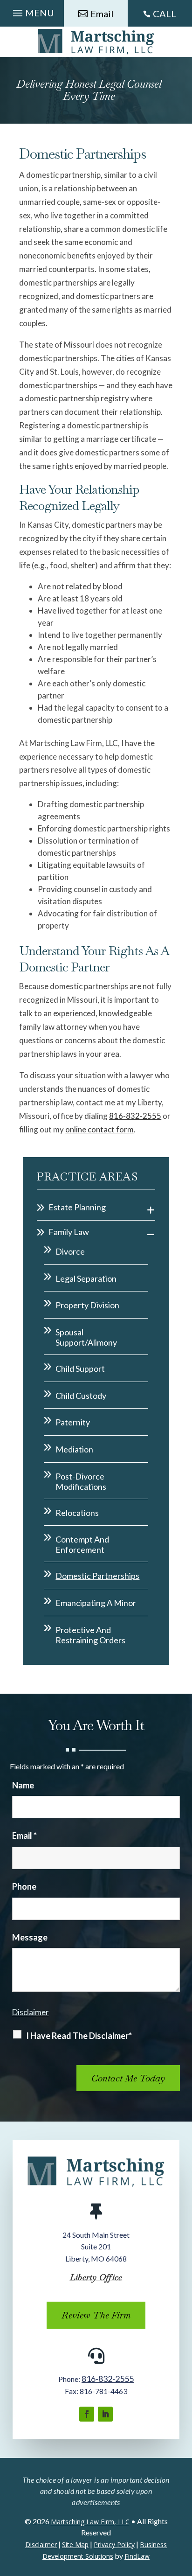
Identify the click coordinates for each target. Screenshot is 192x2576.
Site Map (75, 2545)
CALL (165, 14)
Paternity (73, 1422)
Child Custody (81, 1396)
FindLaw (137, 2556)
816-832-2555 (135, 1116)
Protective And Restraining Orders (90, 1635)
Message (30, 1937)
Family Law (69, 1232)
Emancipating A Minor (96, 1603)
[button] (32, 11)
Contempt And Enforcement (82, 1544)
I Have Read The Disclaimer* (79, 2036)
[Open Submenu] (151, 1209)
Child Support (80, 1368)
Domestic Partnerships (97, 1576)
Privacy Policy (114, 2545)
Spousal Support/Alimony (86, 1337)
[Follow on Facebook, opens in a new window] (87, 2414)
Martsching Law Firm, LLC (90, 2522)
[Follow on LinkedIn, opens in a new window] (105, 2414)
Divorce (70, 1251)
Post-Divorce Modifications (81, 1481)
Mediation (74, 1449)
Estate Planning (77, 1207)
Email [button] (102, 14)
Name (23, 1785)
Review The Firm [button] (96, 2315)
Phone (24, 1886)
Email (24, 1836)
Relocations (77, 1513)
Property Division (87, 1305)
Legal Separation (86, 1278)
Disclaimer (31, 2012)
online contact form (99, 1129)
